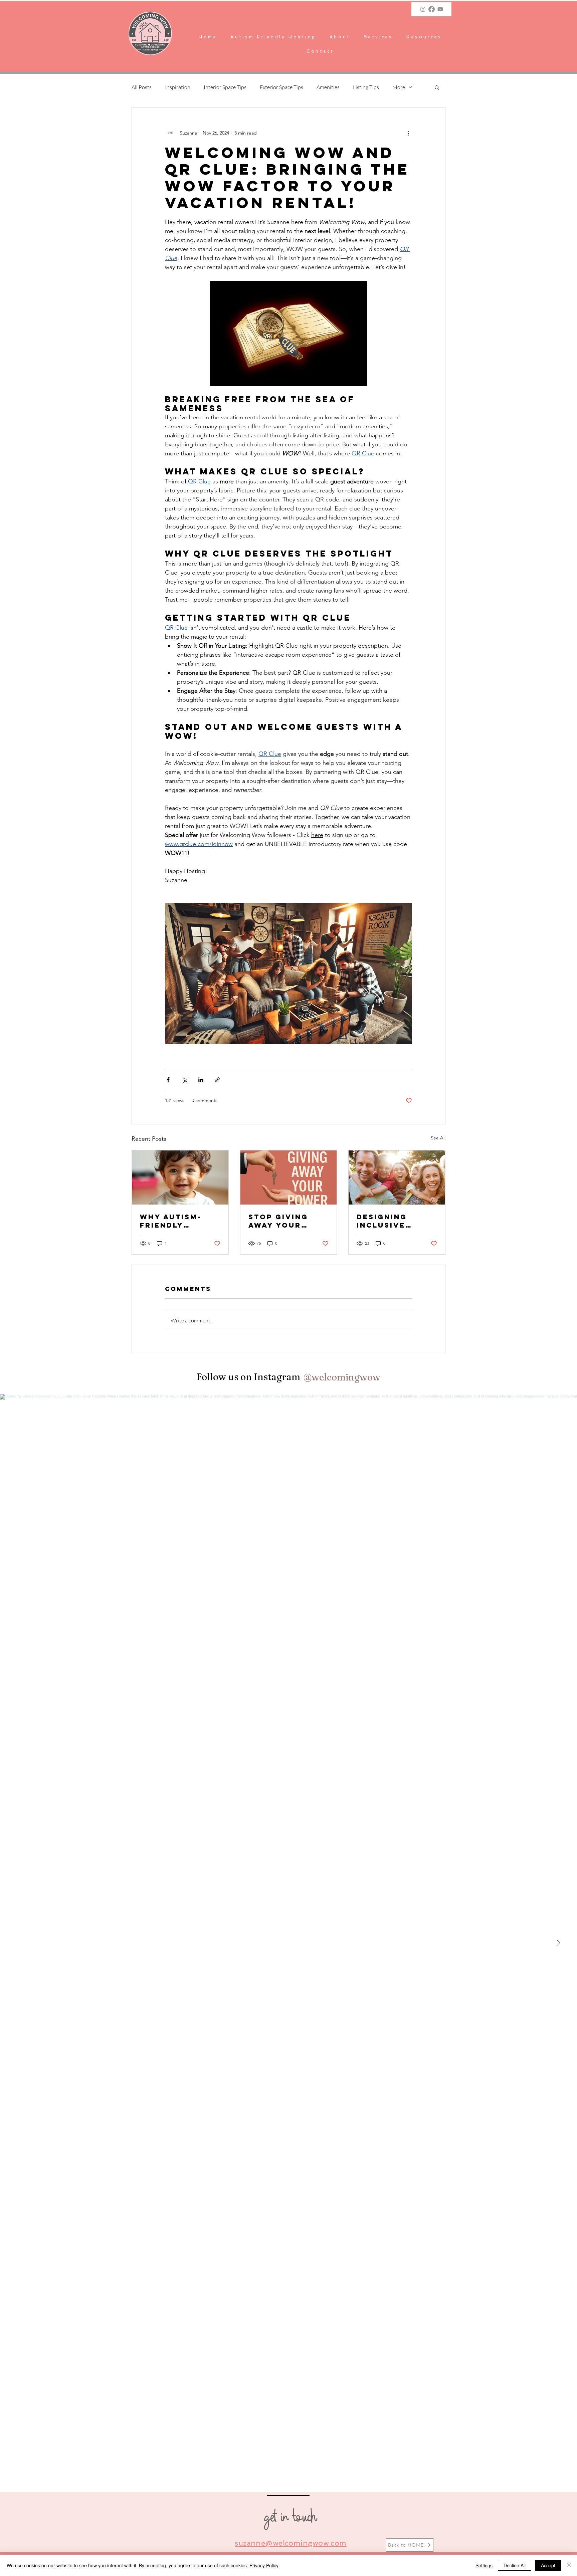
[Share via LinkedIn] (201, 1080)
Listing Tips (366, 87)
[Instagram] (423, 9)
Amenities (328, 87)
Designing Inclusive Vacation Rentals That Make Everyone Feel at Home (395, 1221)
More (399, 87)
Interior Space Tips (225, 87)
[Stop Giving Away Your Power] (289, 1177)
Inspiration (178, 87)
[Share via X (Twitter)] (184, 1080)
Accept (548, 2565)
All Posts (142, 87)
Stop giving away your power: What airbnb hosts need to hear (282, 1221)
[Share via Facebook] (168, 1080)
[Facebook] (432, 9)
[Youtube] (440, 9)
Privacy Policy (264, 2565)
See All (438, 1138)
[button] (378, 37)
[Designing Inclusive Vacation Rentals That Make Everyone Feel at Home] (397, 1177)
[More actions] (408, 133)
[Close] (569, 2565)
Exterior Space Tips (281, 87)
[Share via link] (217, 1080)
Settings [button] (484, 2565)
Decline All (515, 2565)
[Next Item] (558, 1943)
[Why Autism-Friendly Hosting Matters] (180, 1177)
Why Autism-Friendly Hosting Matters (171, 1221)
